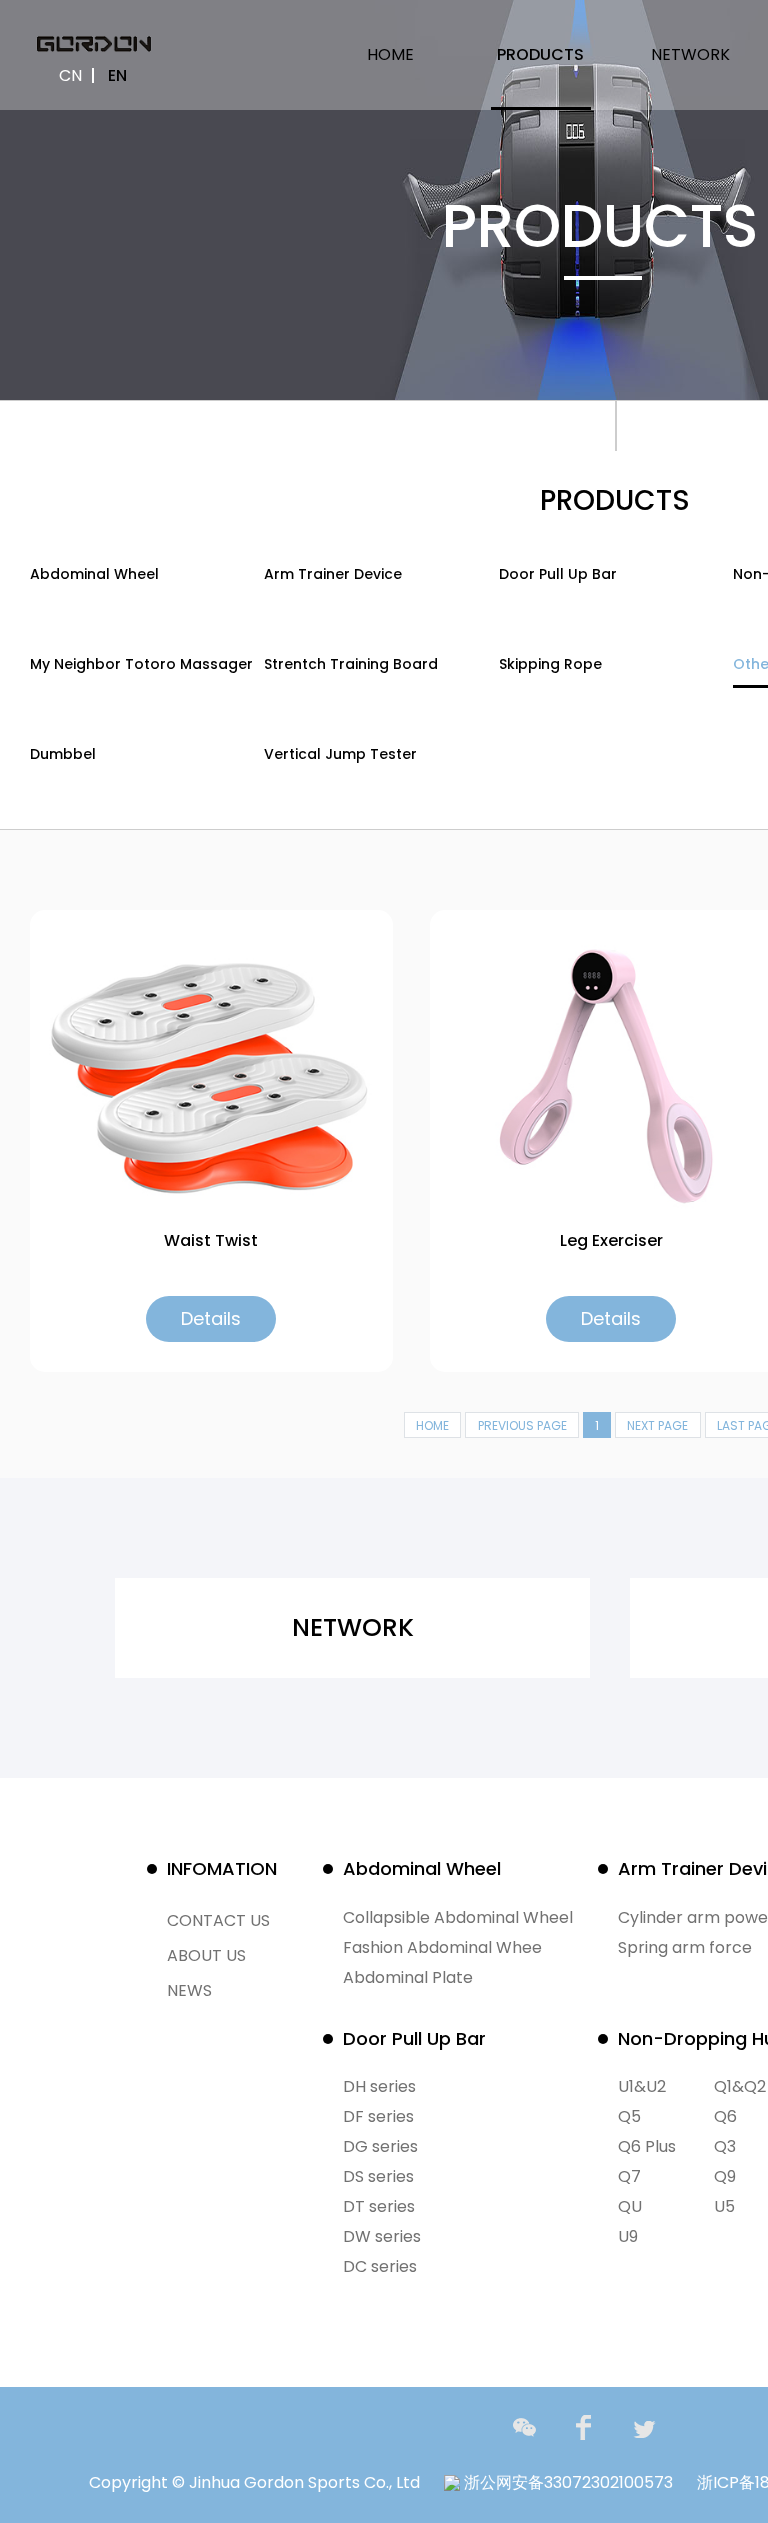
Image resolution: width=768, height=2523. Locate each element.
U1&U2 (642, 2086)
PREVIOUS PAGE (522, 1425)
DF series (378, 2116)
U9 (628, 2236)
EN (117, 75)
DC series (380, 2266)
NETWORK (690, 54)
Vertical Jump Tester (340, 754)
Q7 (629, 2176)
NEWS (189, 1990)
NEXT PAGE (657, 1425)
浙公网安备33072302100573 (566, 2482)
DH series (379, 2086)
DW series (382, 2236)
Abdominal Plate (408, 1977)
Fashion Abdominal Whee (442, 1947)
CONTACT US (218, 1920)
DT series (379, 2206)
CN (70, 75)
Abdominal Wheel (94, 574)
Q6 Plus (647, 2146)
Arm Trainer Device (333, 574)
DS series (378, 2176)
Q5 (629, 2116)
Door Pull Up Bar (558, 574)
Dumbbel (63, 754)
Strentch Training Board (351, 664)
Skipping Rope (550, 664)
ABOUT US (206, 1955)
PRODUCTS (540, 54)
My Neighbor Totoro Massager (141, 664)
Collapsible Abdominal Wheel (458, 1917)
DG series (380, 2146)
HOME (390, 54)
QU (630, 2206)
